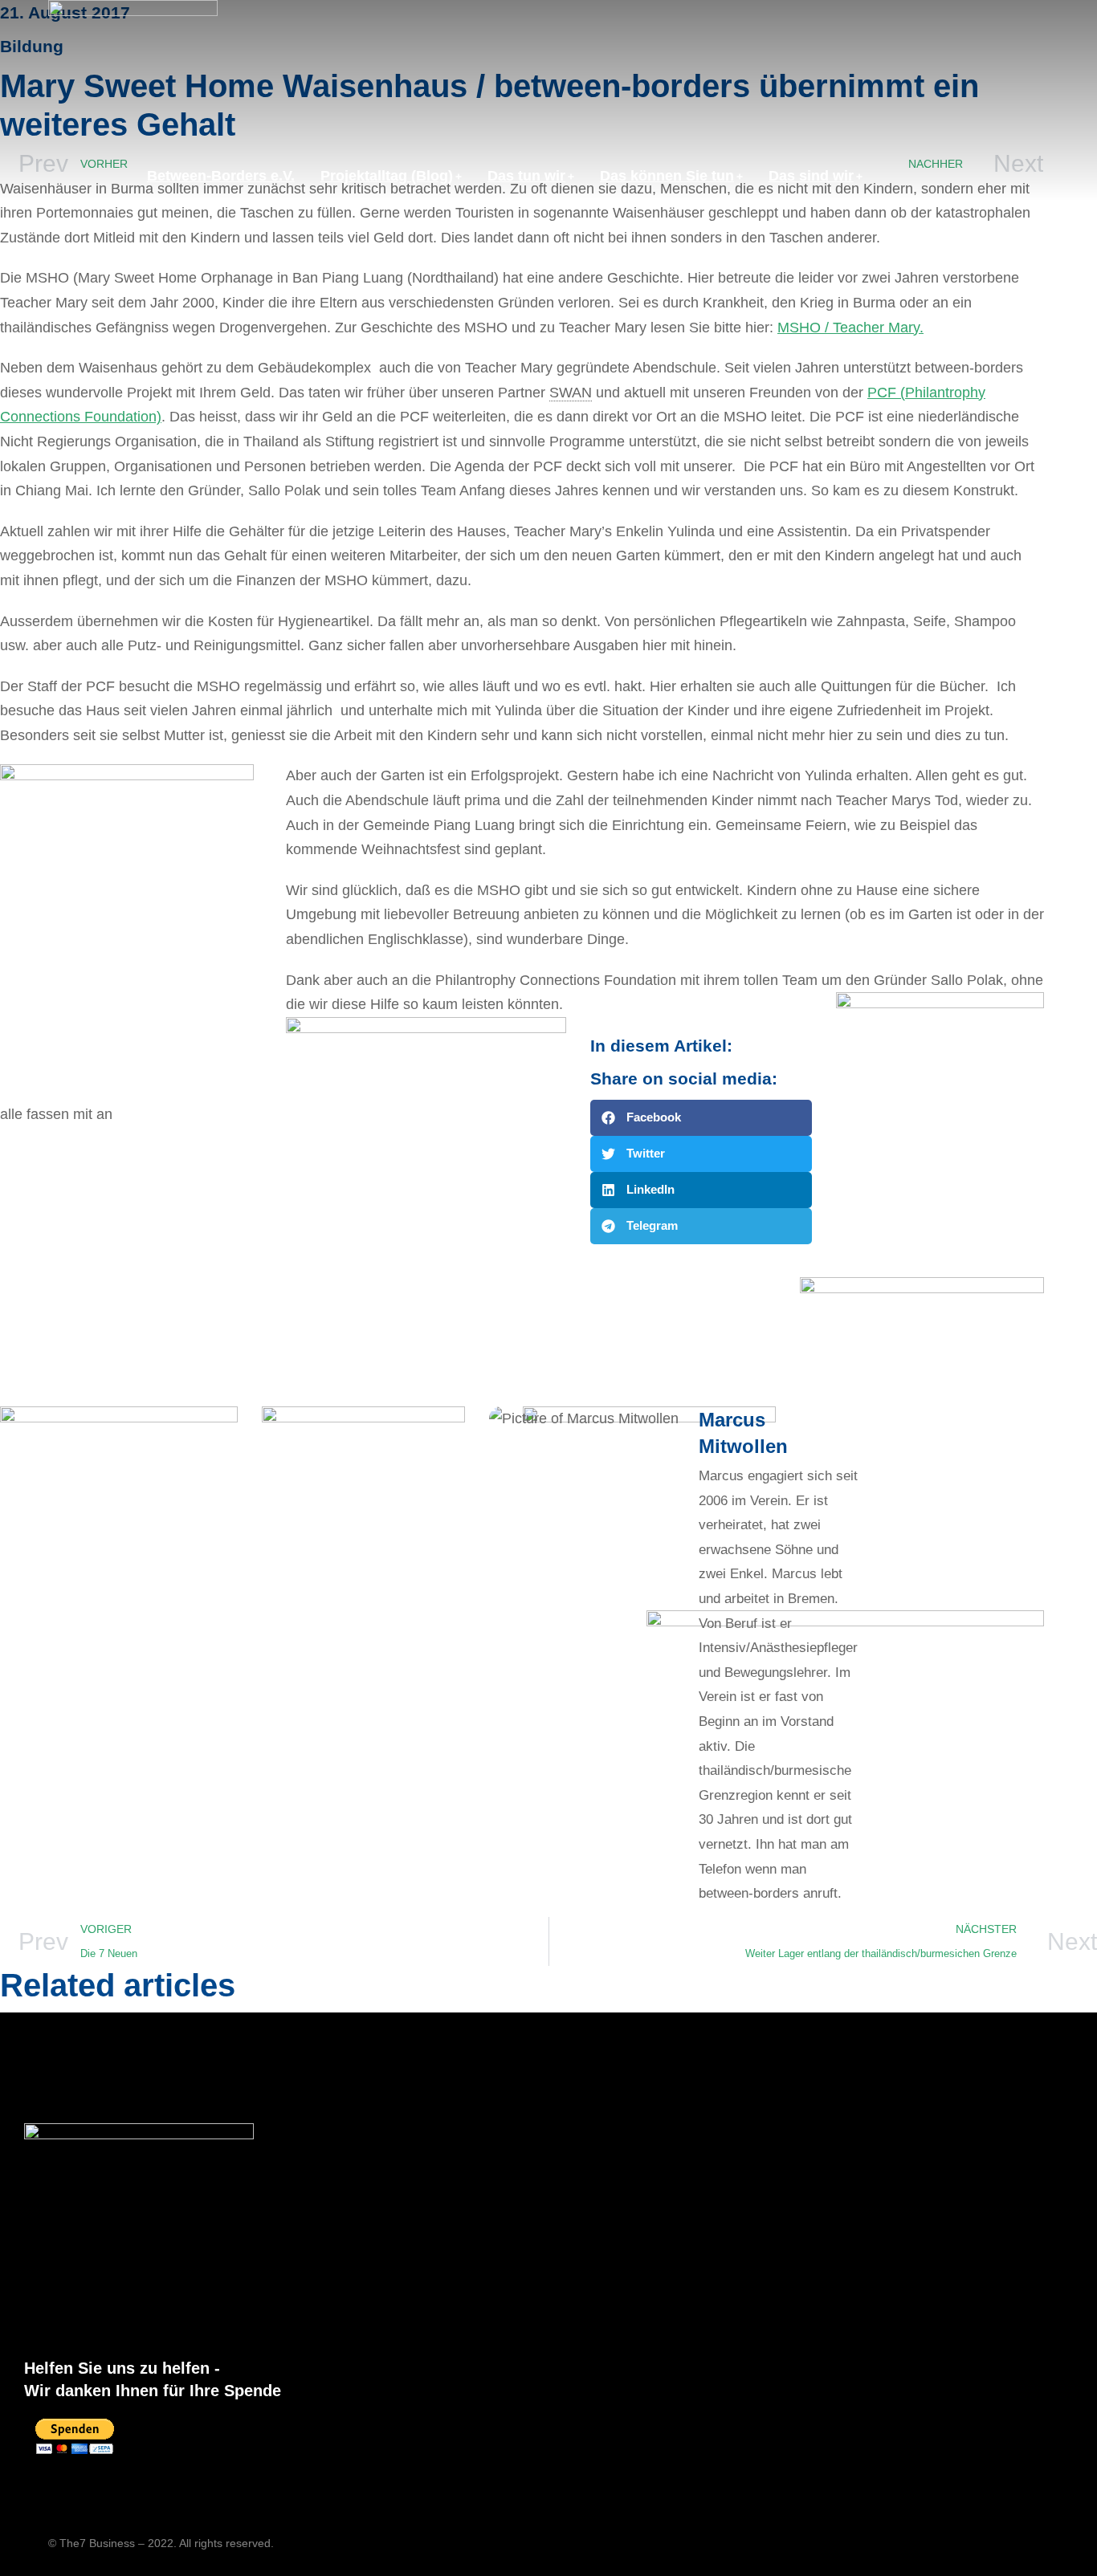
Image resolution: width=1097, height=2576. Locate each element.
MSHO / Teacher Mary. (850, 328)
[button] (701, 1118)
